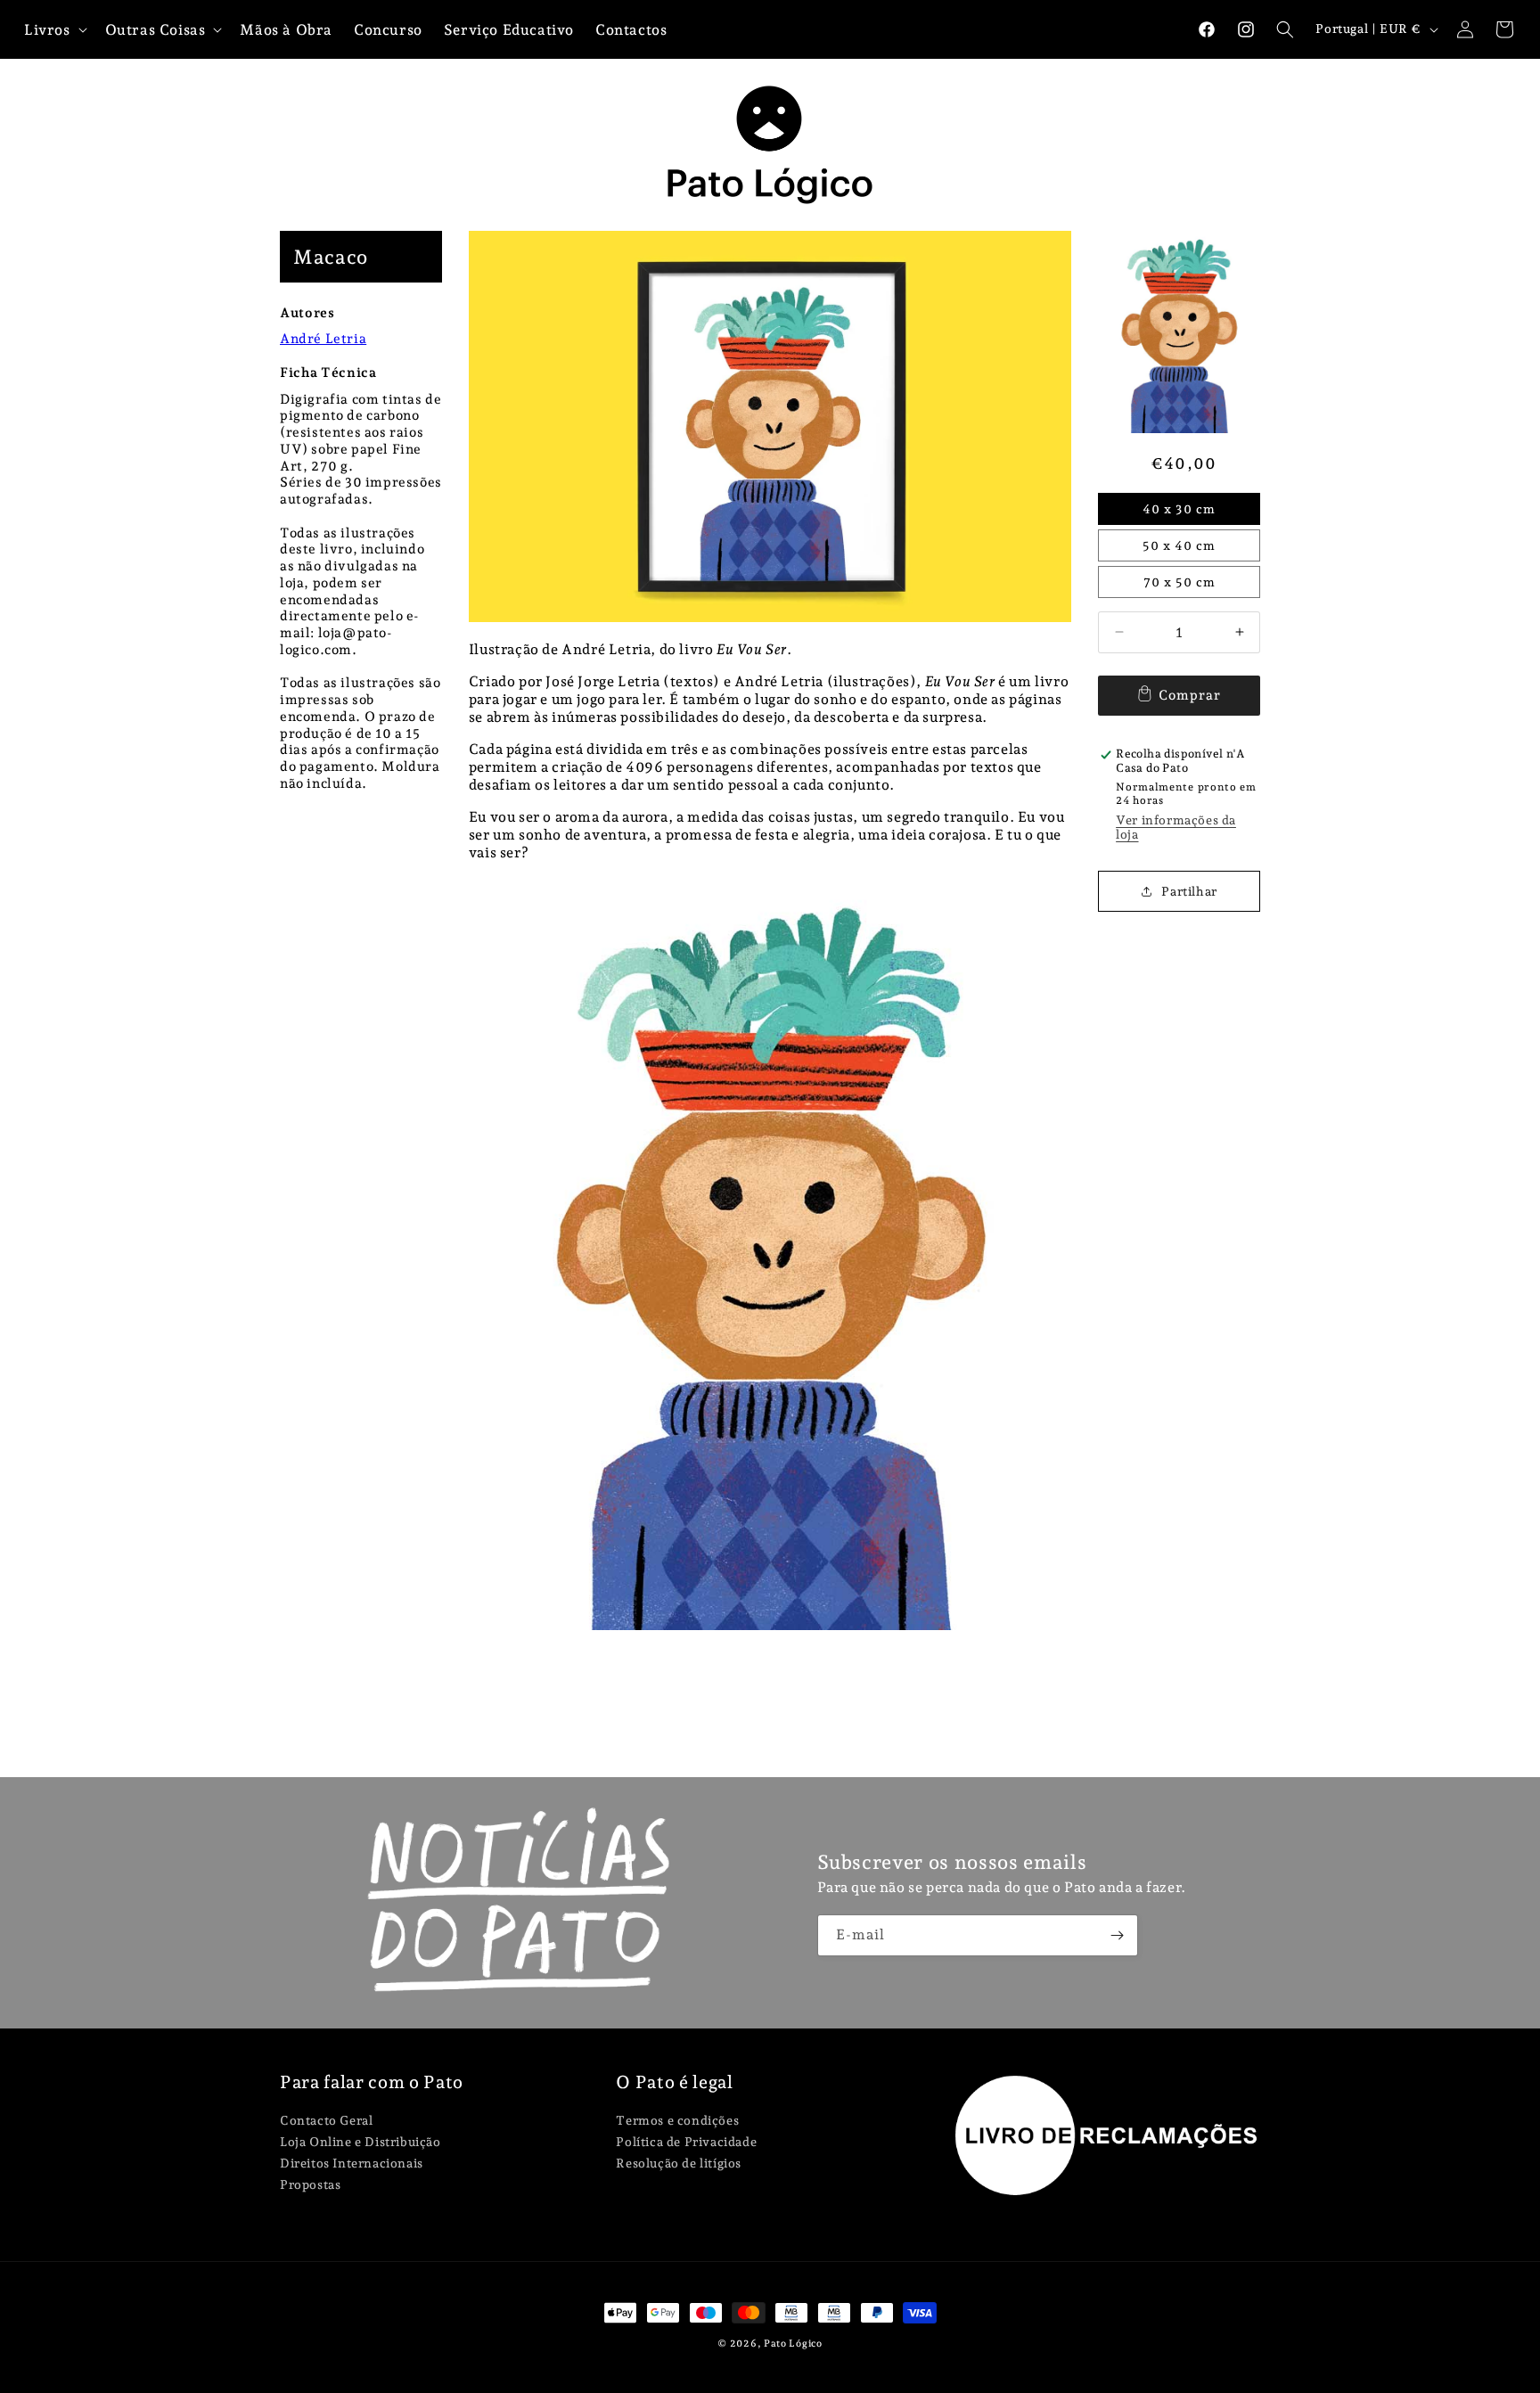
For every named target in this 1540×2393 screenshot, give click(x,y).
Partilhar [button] (1189, 891)
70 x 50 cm (1180, 582)
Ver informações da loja (1176, 827)
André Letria (323, 339)
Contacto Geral (326, 2121)
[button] (1285, 29)
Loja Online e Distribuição (360, 2142)
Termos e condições (677, 2121)
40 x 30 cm (1179, 509)
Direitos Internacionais (352, 2163)
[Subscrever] (1118, 1935)
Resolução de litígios (679, 2163)
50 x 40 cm (1179, 545)
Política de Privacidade (686, 2142)
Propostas (310, 2184)
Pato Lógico (793, 2344)
